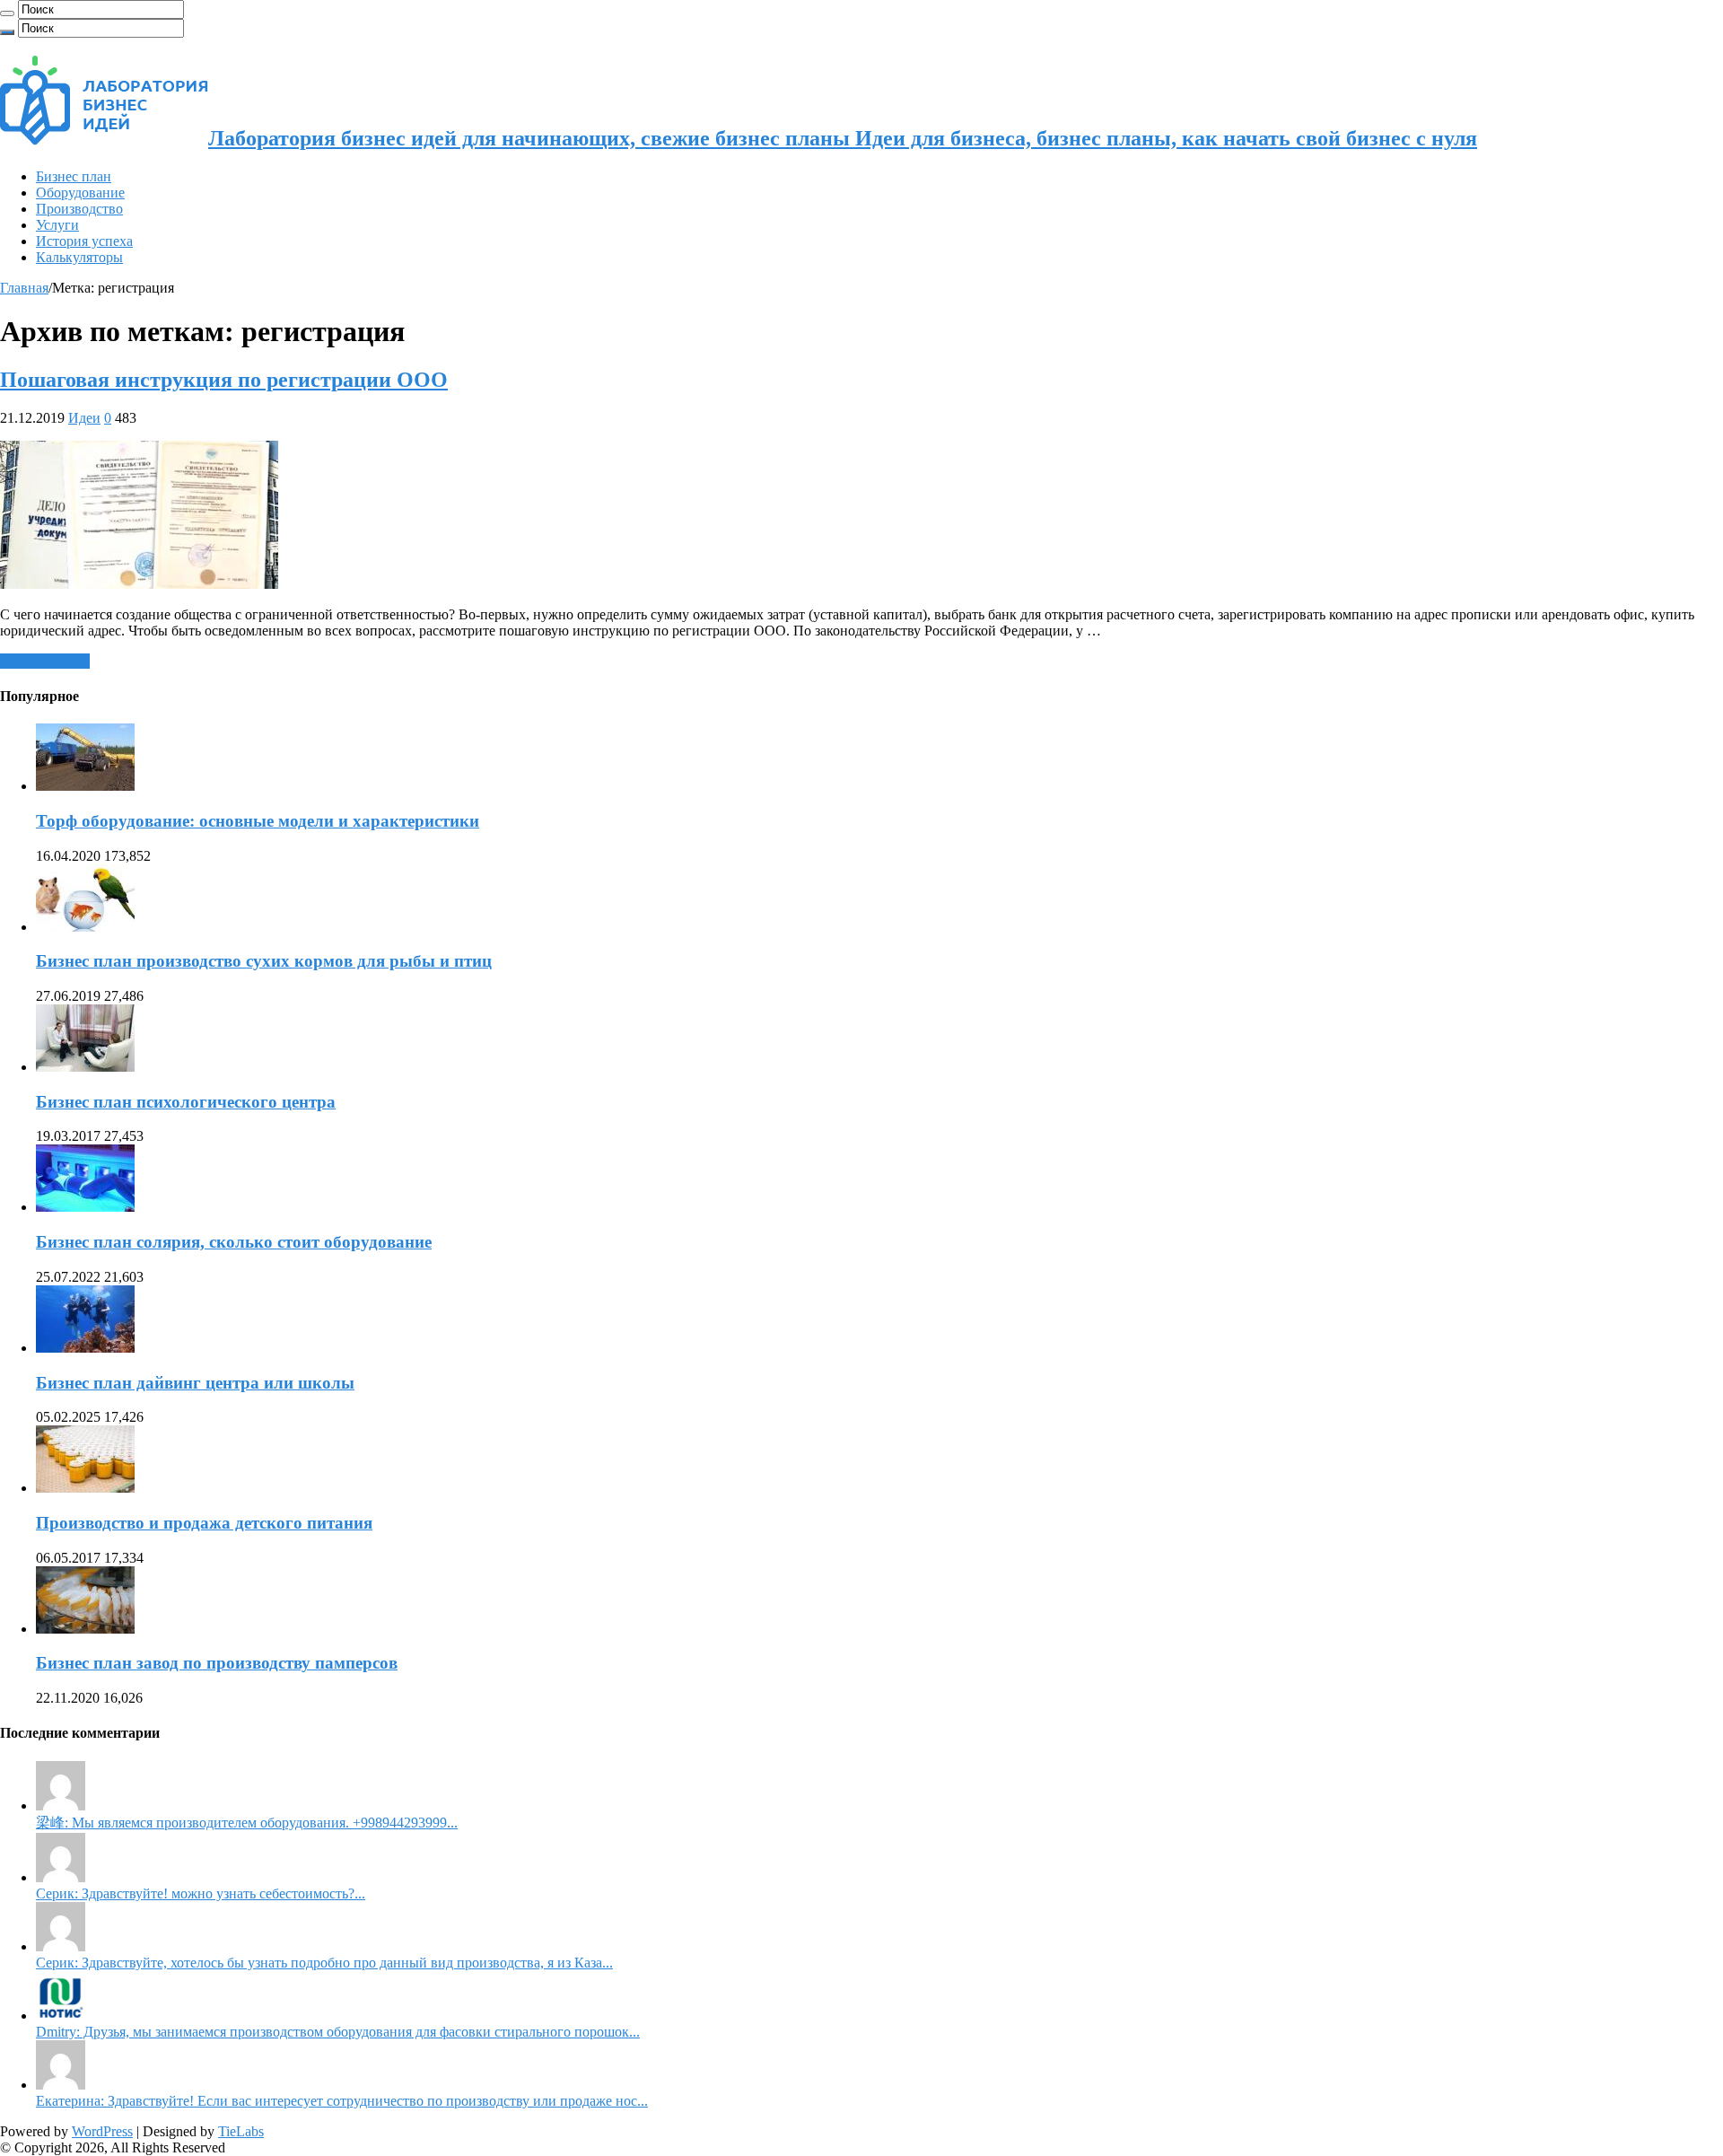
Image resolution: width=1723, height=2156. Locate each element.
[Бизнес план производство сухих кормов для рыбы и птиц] (85, 927)
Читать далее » (45, 661)
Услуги (57, 225)
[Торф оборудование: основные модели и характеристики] (85, 786)
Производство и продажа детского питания (204, 1523)
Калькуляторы (79, 257)
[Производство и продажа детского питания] (85, 1488)
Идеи (84, 418)
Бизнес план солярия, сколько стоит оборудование (234, 1242)
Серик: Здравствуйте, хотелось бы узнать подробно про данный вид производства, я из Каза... (324, 1963)
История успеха (84, 241)
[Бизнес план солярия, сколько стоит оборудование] (85, 1207)
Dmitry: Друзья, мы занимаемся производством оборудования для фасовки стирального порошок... (338, 2032)
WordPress (102, 2131)
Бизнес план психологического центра (186, 1102)
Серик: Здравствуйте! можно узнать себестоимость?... (201, 1893)
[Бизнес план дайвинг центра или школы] (85, 1348)
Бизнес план (74, 176)
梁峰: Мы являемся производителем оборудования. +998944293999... (247, 1823)
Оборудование (80, 193)
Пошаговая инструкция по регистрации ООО (224, 380)
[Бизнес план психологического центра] (85, 1067)
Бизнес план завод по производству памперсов (217, 1663)
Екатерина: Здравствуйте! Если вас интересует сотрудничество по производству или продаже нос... (342, 2101)
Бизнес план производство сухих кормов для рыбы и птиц (264, 961)
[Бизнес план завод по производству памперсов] (85, 1629)
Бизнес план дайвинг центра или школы (195, 1383)
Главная (24, 288)
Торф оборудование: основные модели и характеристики (258, 821)
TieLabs (241, 2131)
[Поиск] (7, 13)
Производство (79, 209)
